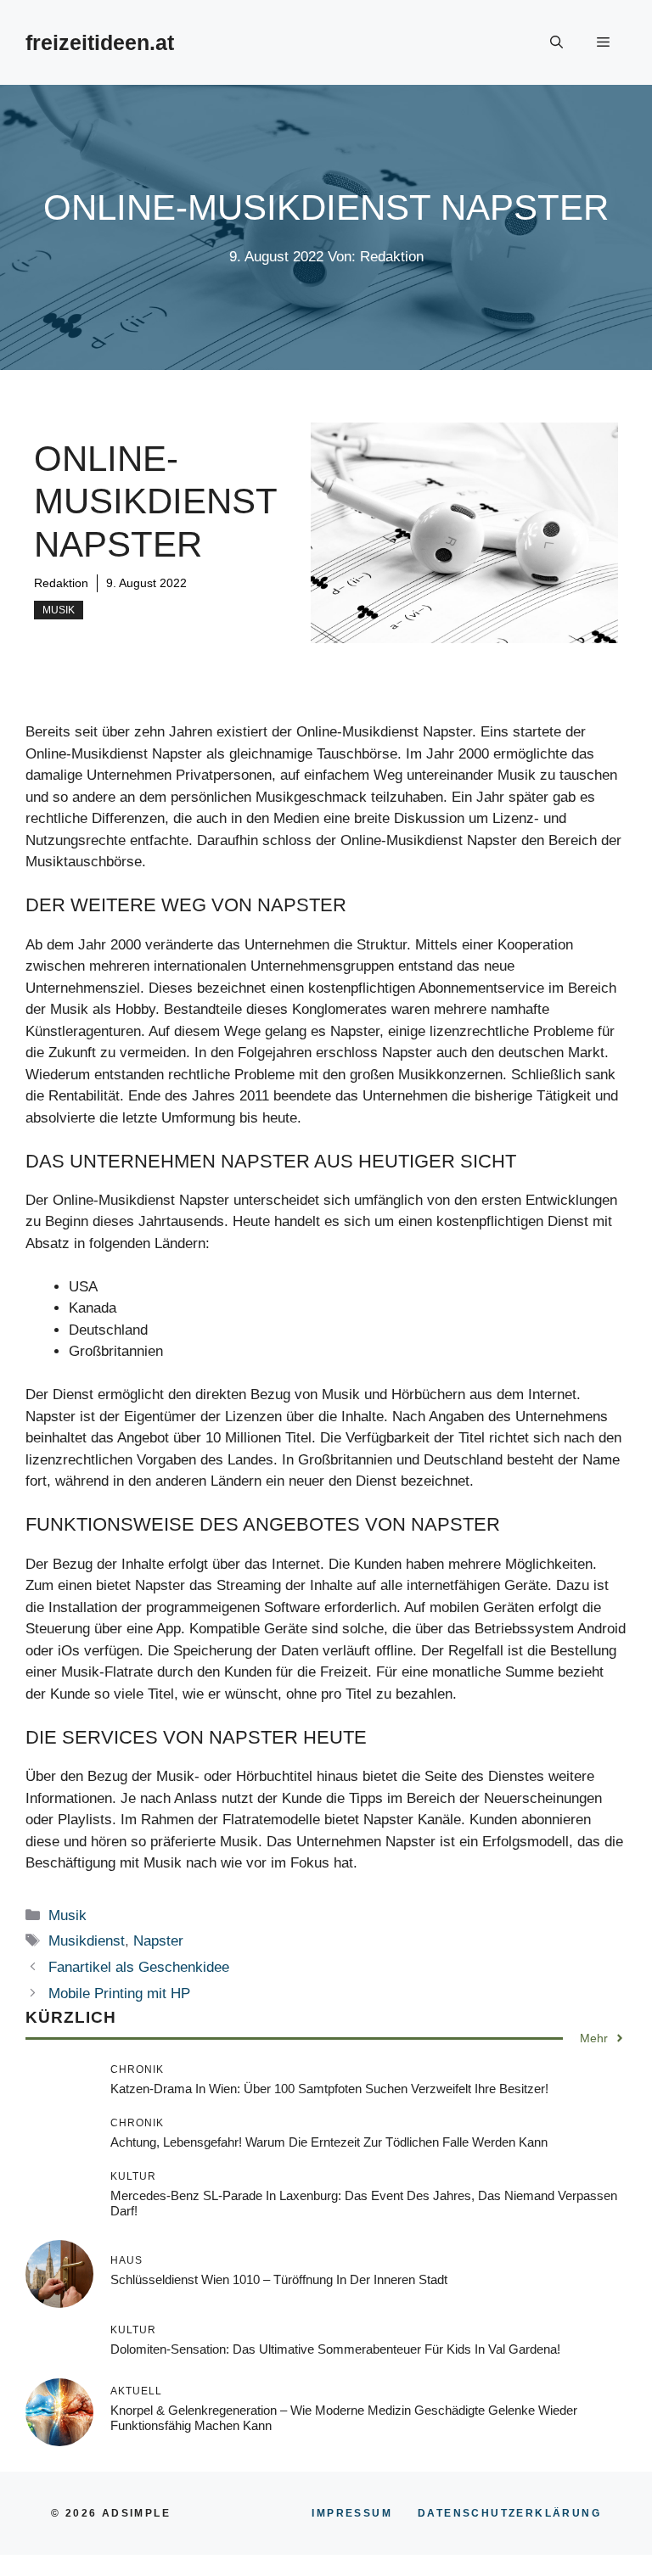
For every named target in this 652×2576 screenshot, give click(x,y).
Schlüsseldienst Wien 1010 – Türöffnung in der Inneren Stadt (279, 2279)
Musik (59, 610)
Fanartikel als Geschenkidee (139, 1967)
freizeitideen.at (100, 42)
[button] (556, 42)
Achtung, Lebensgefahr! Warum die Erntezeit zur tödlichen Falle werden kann (329, 2142)
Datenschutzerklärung (509, 2513)
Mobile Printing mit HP (119, 1994)
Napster (158, 1941)
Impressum (352, 2513)
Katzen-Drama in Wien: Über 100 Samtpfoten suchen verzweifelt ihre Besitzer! (329, 2089)
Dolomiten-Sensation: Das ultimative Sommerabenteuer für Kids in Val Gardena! (335, 2349)
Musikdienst (87, 1941)
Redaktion (61, 583)
